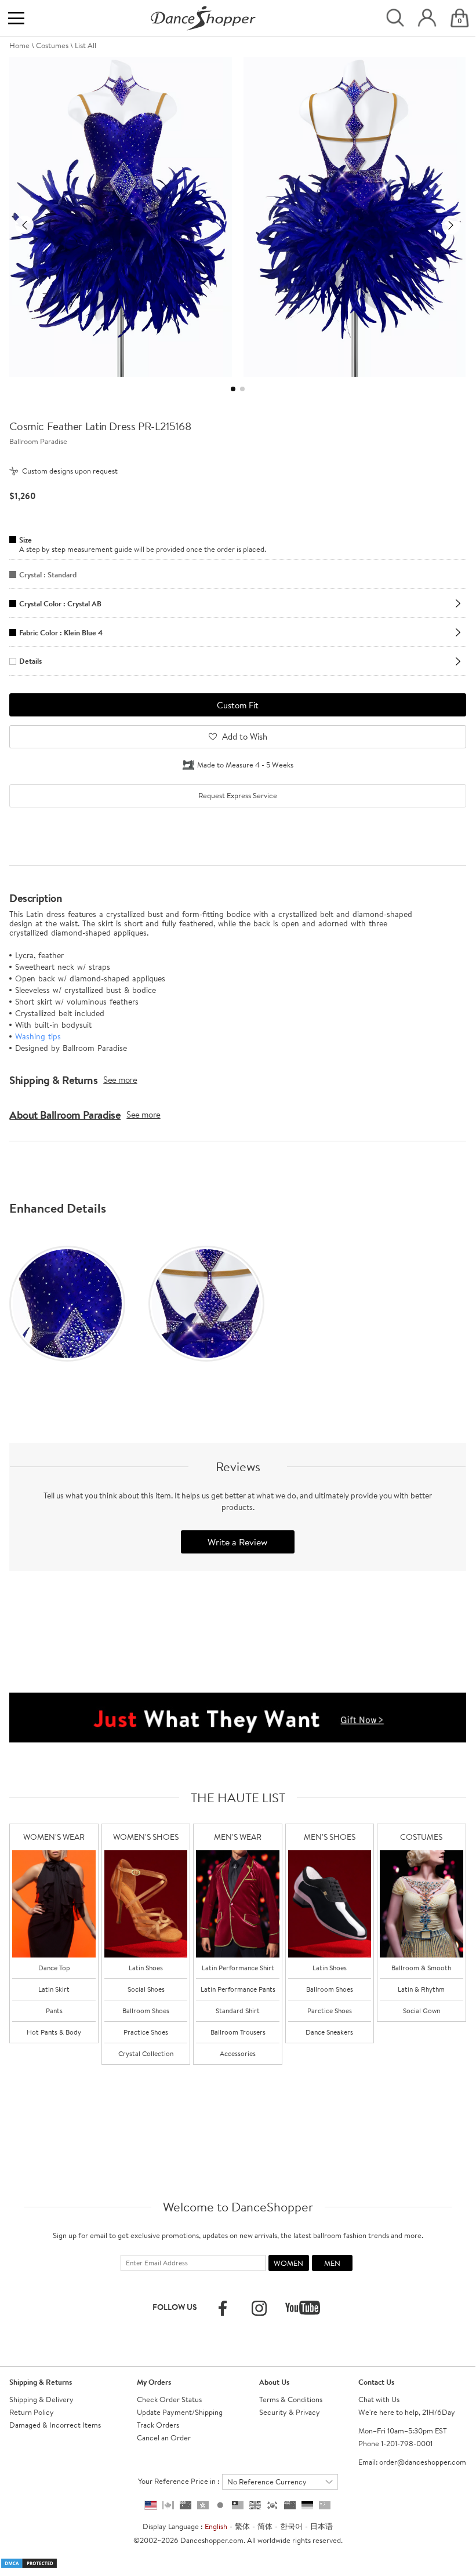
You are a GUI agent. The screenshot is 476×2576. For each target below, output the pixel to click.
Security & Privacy (290, 2412)
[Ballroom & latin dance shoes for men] (330, 1904)
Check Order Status (169, 2399)
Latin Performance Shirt (238, 1968)
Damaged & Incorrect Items (55, 2425)
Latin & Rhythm (421, 1989)
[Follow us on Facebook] (223, 2308)
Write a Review (237, 1542)
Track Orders (158, 2425)
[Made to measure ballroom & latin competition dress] (422, 1904)
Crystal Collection (146, 2053)
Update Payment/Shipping (180, 2412)
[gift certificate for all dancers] (238, 1716)
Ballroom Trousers (238, 2032)
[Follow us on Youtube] (303, 2308)
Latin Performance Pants (238, 1989)
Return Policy (32, 2412)
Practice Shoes (146, 2032)
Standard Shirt (238, 2011)
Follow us (175, 2307)
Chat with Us (379, 2399)
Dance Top (54, 1968)
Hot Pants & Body (54, 2032)
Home (19, 45)
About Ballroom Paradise (65, 1115)
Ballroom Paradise (38, 441)
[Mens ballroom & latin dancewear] (238, 1904)
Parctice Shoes (330, 2011)
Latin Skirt (54, 1989)
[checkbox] (237, 796)
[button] (24, 225)
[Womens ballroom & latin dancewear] (54, 1904)
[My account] (427, 18)
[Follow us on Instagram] (259, 2308)
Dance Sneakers (329, 2032)
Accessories (238, 2053)
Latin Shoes (146, 1968)
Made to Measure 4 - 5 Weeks (245, 765)
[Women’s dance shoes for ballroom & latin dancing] (146, 1904)
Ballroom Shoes (146, 2011)
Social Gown (422, 2011)
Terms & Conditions (291, 2399)
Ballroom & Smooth (421, 1968)
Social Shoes (146, 1989)
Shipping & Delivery (41, 2399)
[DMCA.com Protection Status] (29, 2562)
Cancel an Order (164, 2437)
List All (86, 45)
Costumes (52, 45)
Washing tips (38, 1036)
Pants (54, 2011)
